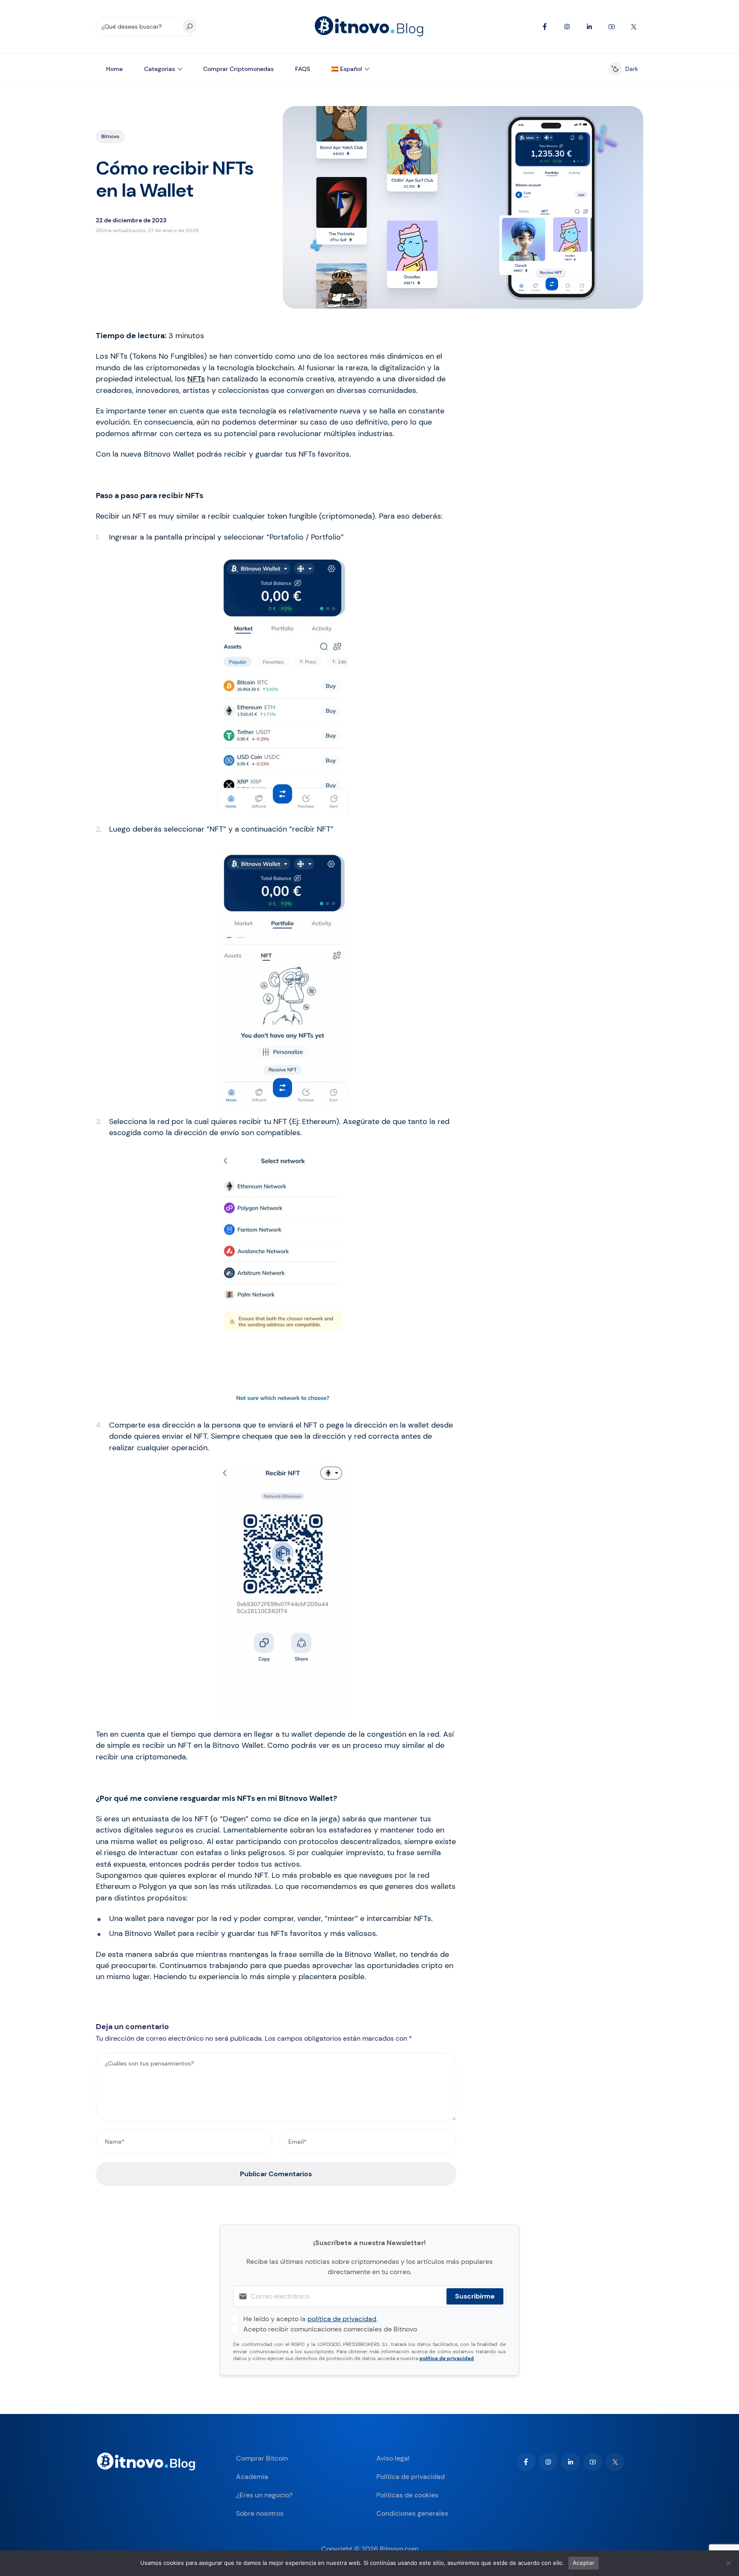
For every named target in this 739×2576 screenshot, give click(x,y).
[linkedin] (571, 2462)
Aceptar (584, 2563)
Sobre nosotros (260, 2513)
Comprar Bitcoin (262, 2458)
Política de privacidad (411, 2477)
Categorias (160, 69)
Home (114, 69)
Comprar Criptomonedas (238, 69)
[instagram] (548, 2462)
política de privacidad (342, 2319)
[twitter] (615, 2462)
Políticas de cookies (407, 2495)
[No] (728, 2563)
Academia (252, 2477)
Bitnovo (110, 136)
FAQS (303, 69)
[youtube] (593, 2462)
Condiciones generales (412, 2513)
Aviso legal (393, 2458)
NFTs (196, 379)
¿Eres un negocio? (264, 2495)
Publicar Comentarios (276, 2174)
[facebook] (526, 2462)
